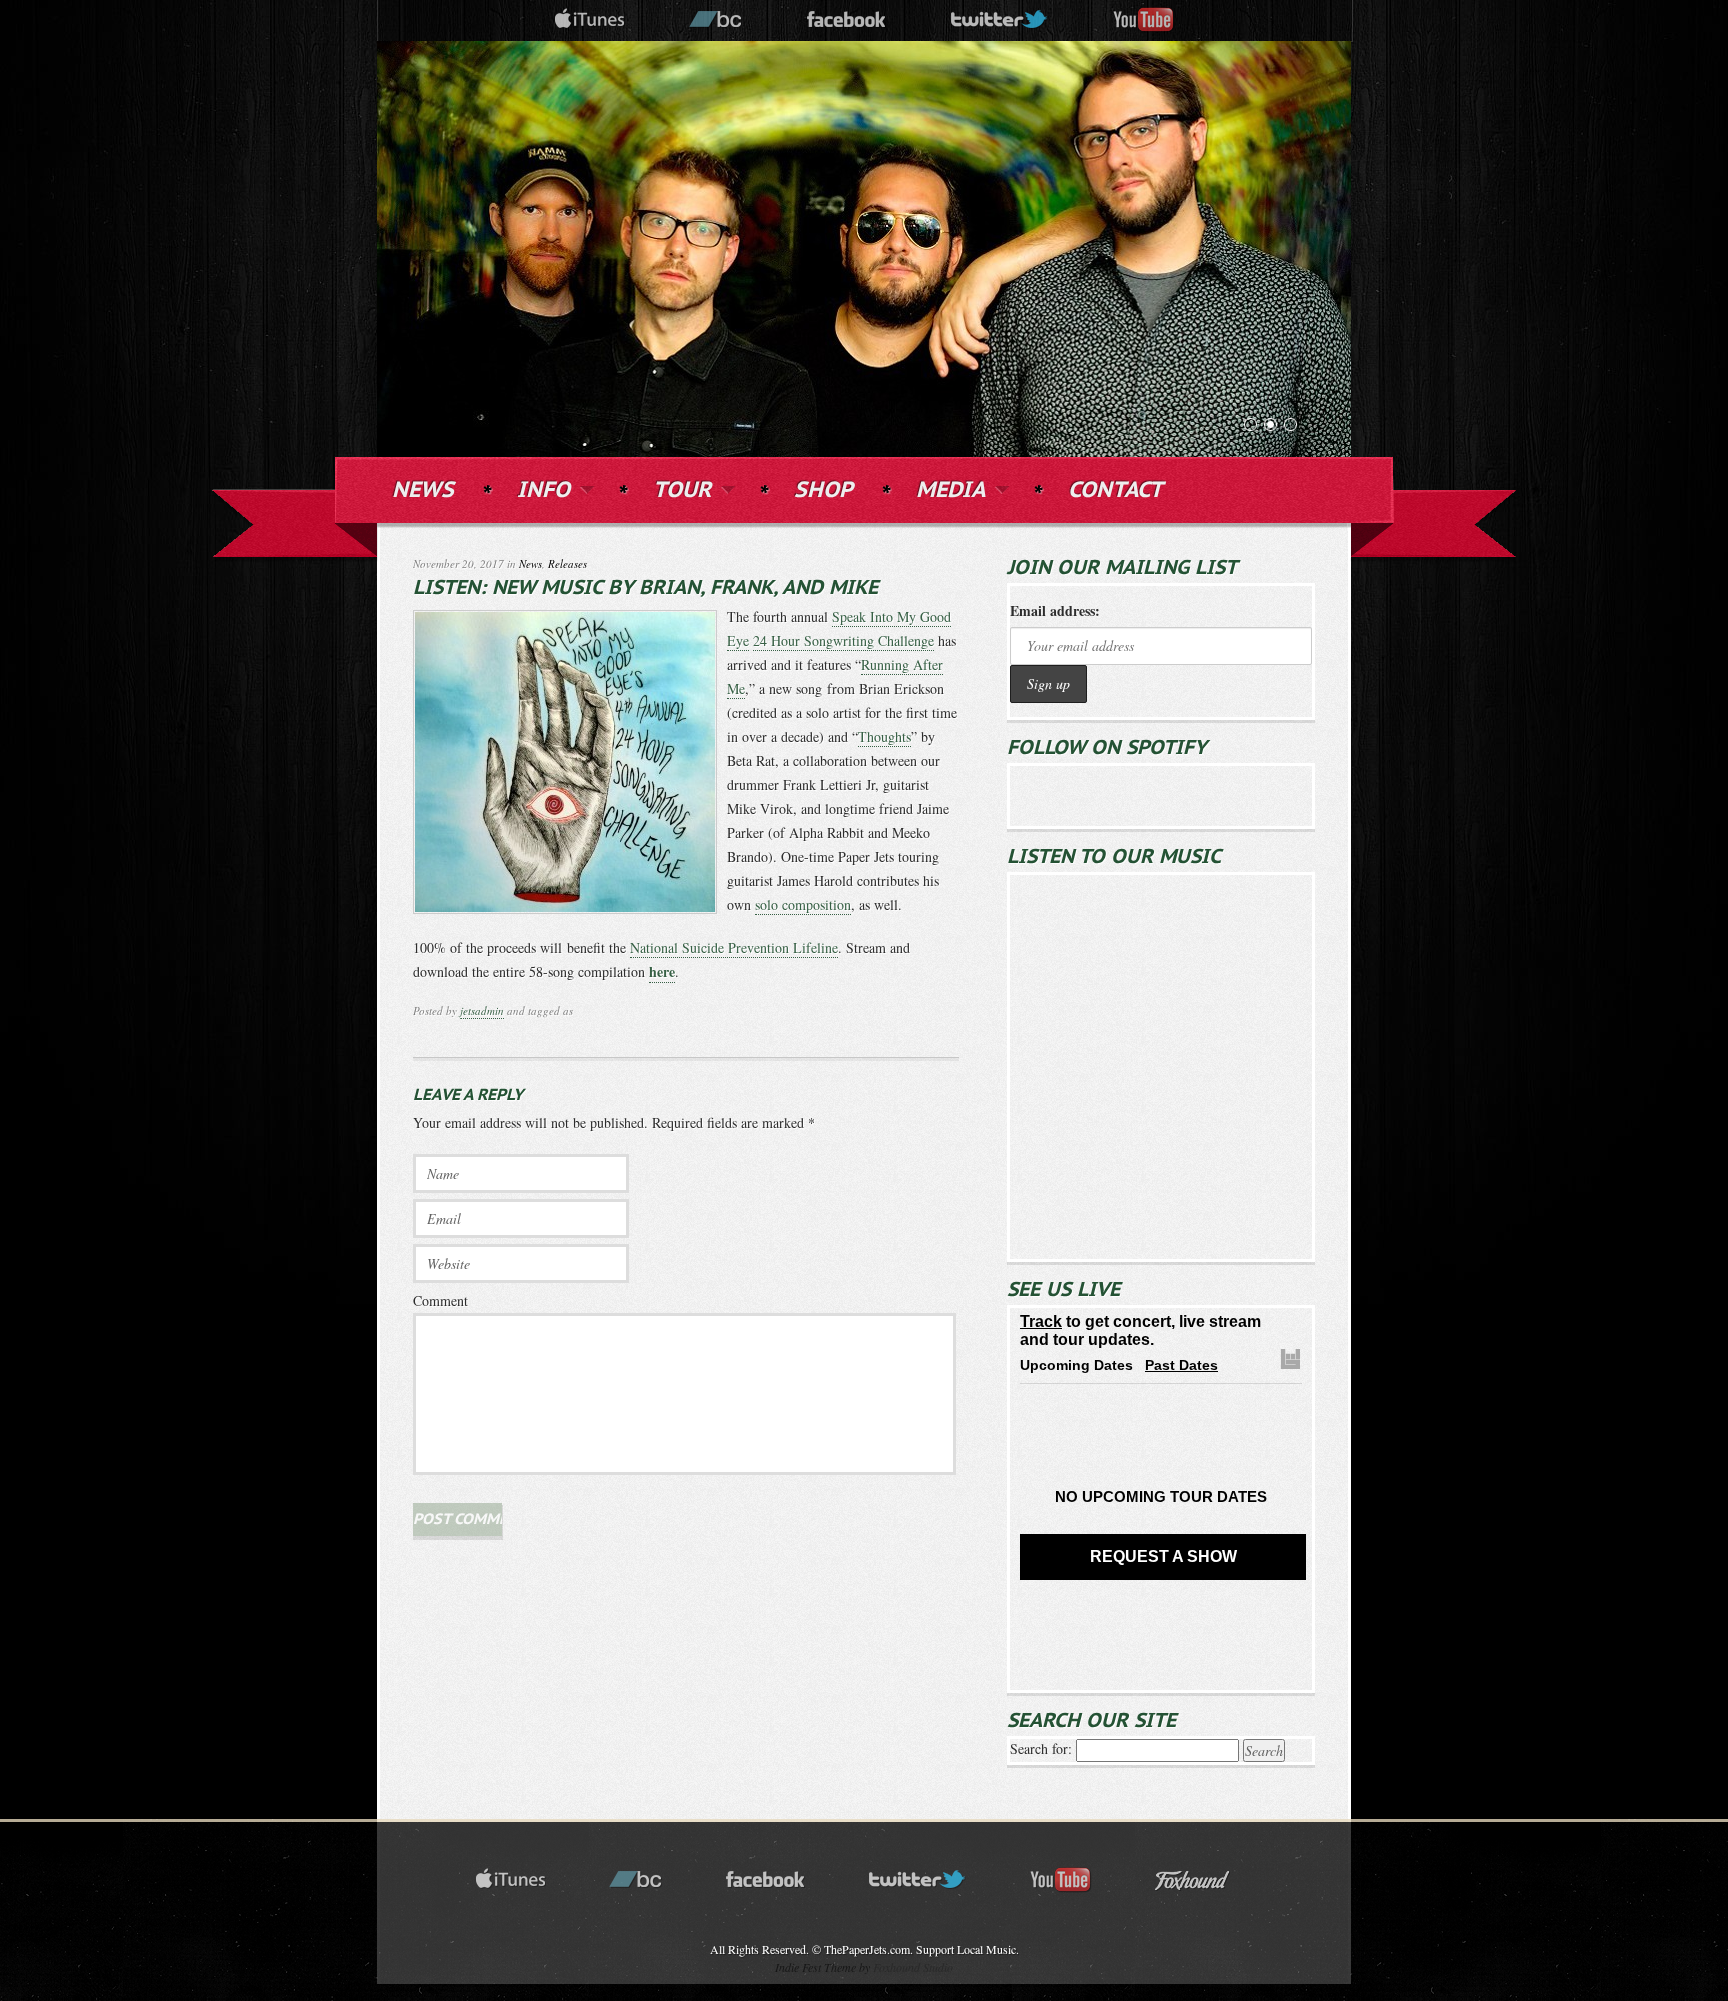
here (662, 971)
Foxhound (1205, 1880)
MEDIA (950, 489)
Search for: (1041, 1748)
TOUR (682, 489)
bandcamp (716, 20)
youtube (1144, 20)
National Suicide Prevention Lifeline (734, 947)
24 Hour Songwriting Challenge (843, 640)
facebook (847, 20)
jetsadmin (482, 1010)
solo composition (803, 904)
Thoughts (884, 736)
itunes (590, 20)
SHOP (823, 490)
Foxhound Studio (913, 1967)
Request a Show (1163, 1556)
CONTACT (1115, 490)
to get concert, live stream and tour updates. (1140, 1330)
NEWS (423, 490)
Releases (567, 563)
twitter (1000, 20)
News (530, 563)
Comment (440, 1300)
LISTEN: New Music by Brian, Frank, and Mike (645, 588)
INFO (543, 489)
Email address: (1055, 610)
